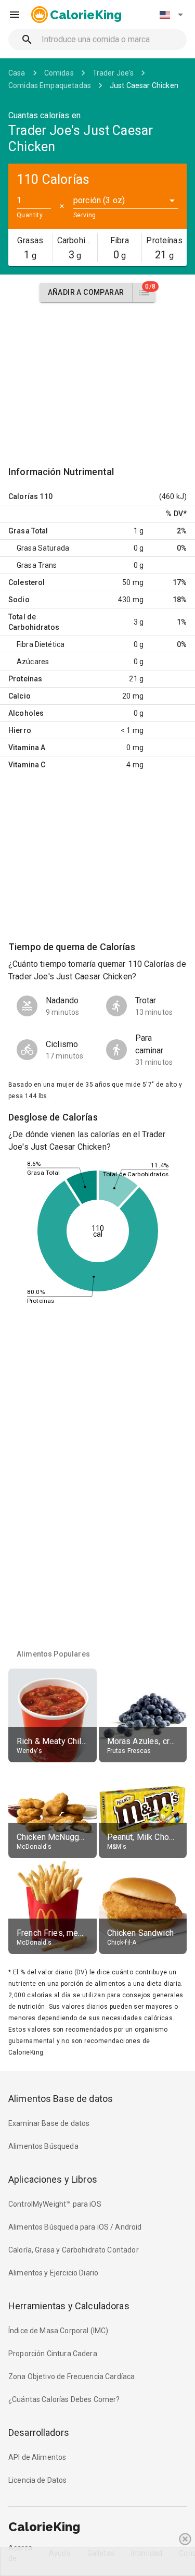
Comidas (59, 73)
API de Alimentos (37, 2457)
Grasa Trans (37, 565)
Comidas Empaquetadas (50, 85)
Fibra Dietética (41, 644)
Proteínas (25, 679)
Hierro (20, 730)
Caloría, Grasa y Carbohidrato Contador (74, 2250)
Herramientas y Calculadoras (69, 2306)
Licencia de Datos (38, 2480)
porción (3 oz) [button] (99, 200)
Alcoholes (26, 713)
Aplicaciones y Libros (53, 2179)
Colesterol (27, 582)
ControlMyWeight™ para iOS (55, 2204)
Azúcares (33, 662)
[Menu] (15, 15)
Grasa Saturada (43, 548)
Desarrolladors (39, 2432)
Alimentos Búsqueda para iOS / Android (75, 2227)
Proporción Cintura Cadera (53, 2354)
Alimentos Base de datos (61, 2099)
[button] (171, 15)
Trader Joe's (113, 73)
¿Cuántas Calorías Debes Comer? (64, 2399)
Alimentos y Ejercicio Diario (53, 2273)
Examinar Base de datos (49, 2123)
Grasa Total (28, 531)
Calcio (19, 696)
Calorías (23, 496)
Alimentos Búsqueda (43, 2146)
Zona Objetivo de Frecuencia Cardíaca (71, 2376)
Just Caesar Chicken (144, 85)
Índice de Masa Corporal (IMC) (58, 2331)
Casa (17, 73)
